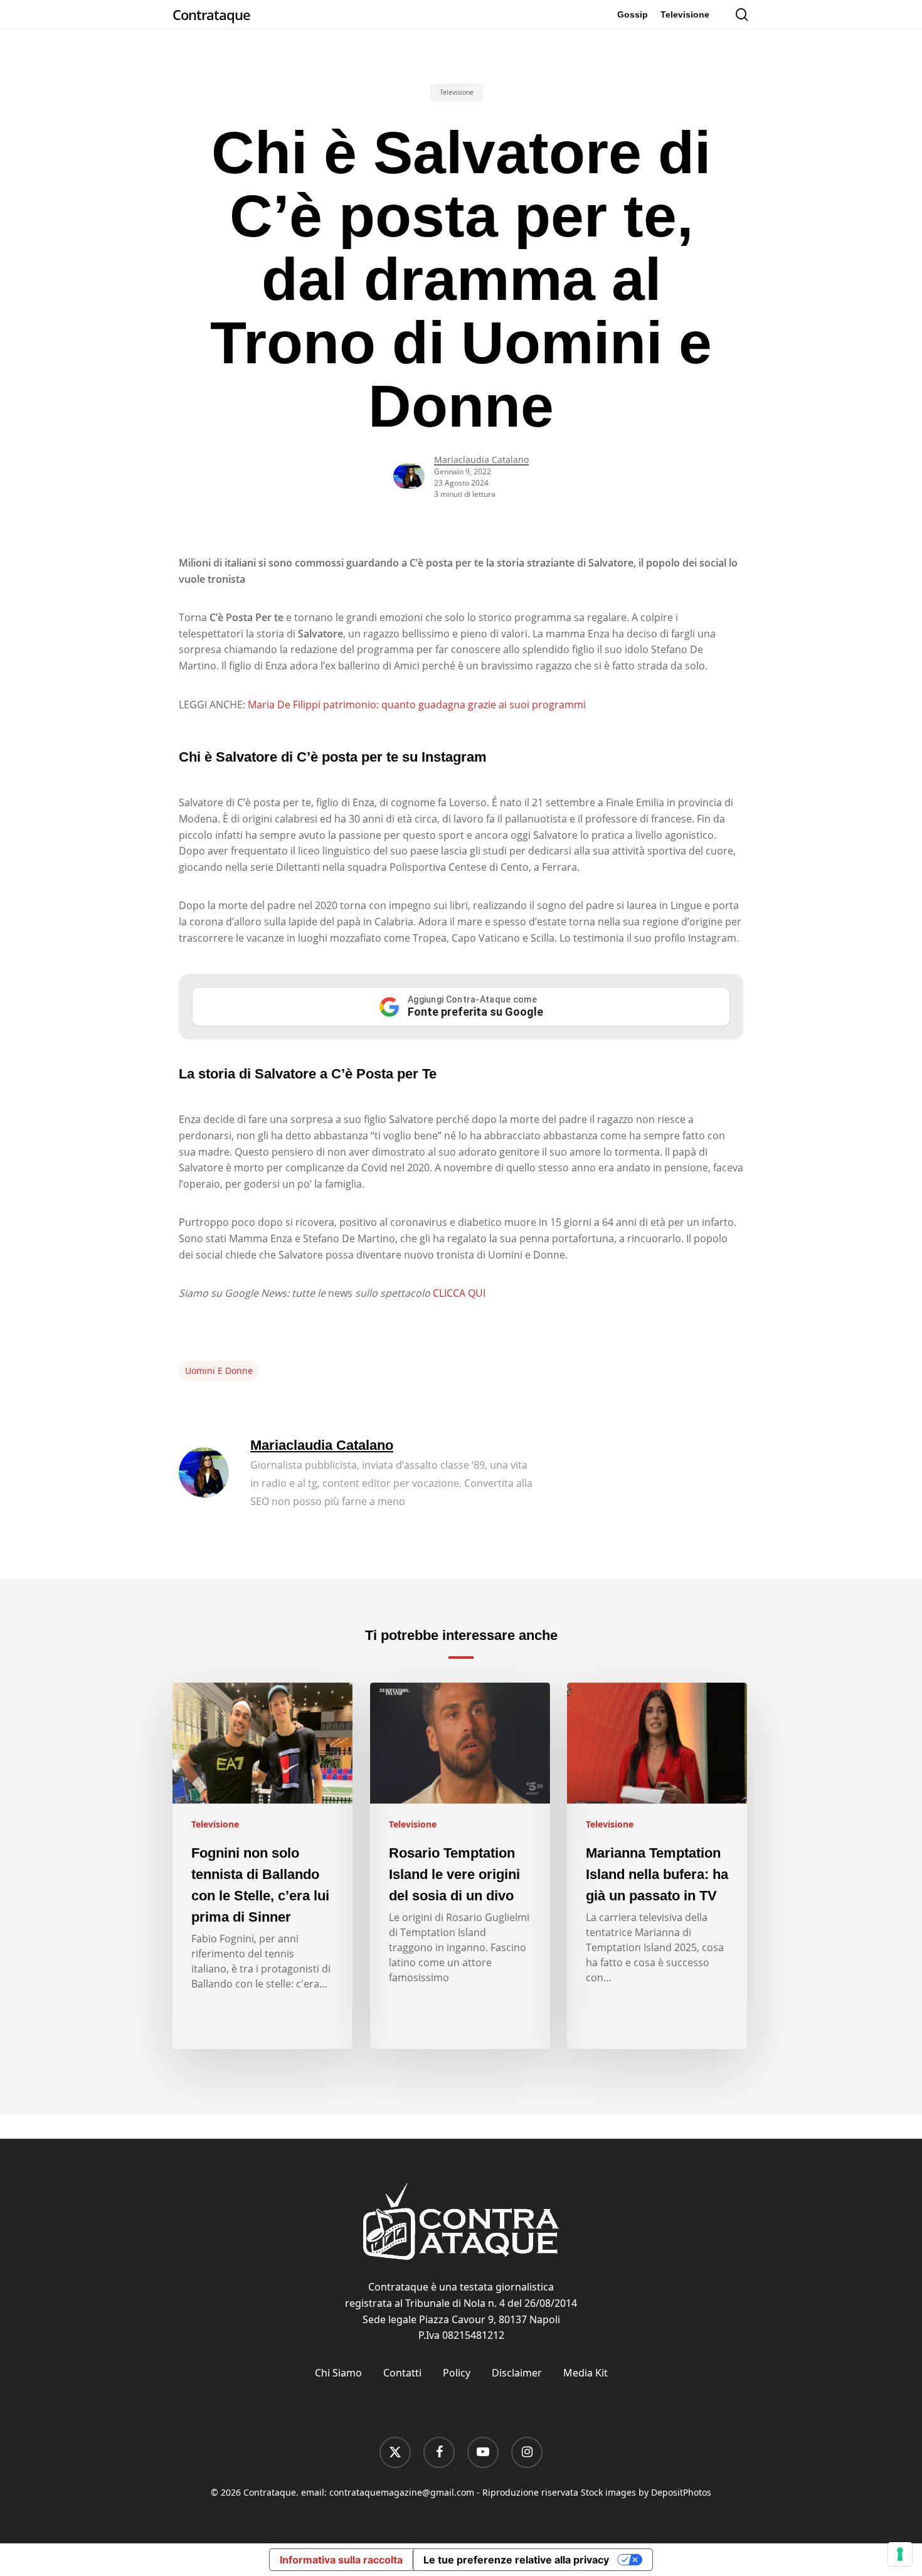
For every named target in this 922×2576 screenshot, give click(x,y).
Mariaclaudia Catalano (481, 460)
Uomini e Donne (219, 1370)
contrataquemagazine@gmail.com (402, 2492)
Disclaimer (517, 2373)
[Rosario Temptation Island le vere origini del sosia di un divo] (460, 1866)
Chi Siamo (338, 2373)
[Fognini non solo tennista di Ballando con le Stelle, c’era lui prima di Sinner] (262, 1866)
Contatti (402, 2373)
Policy (457, 2373)
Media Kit (586, 2373)
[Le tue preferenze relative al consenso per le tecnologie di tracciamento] (900, 2554)
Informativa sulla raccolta (341, 2560)
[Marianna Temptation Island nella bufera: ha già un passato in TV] (657, 1866)
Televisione (457, 92)
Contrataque (211, 14)
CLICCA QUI (459, 1293)
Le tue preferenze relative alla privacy (516, 2560)
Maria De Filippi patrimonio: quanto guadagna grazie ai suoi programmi (417, 705)
